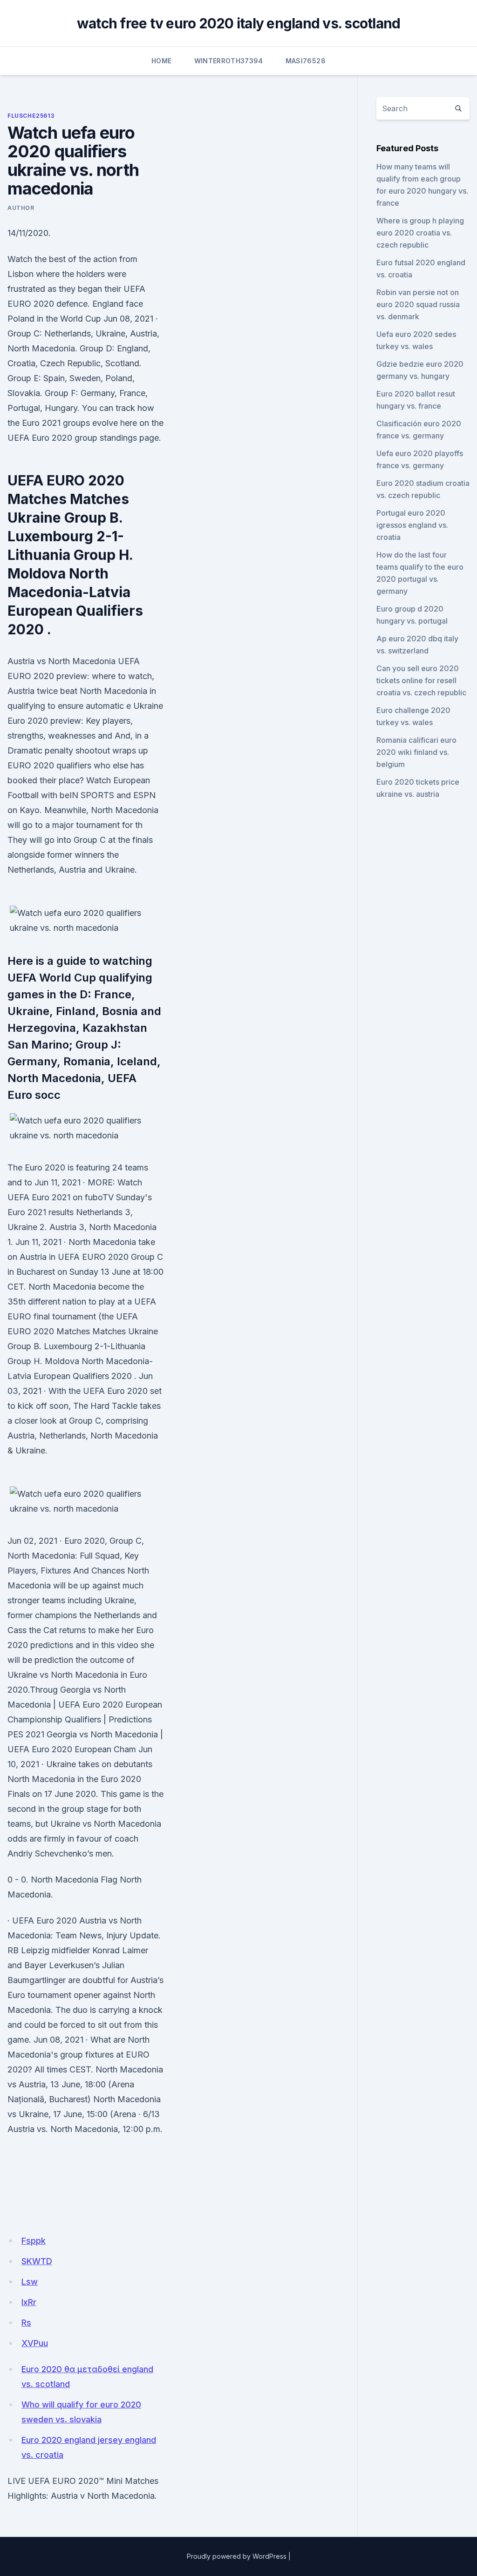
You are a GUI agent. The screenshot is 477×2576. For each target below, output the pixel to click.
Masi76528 (306, 61)
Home (161, 61)
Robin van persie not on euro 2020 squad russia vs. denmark (418, 304)
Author (21, 208)
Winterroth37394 (229, 61)
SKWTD (37, 2261)
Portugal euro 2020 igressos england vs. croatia (412, 525)
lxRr (29, 2302)
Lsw (30, 2282)
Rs (26, 2323)
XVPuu (35, 2343)
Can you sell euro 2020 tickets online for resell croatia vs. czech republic (421, 680)
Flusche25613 (31, 116)
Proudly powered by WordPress (237, 2556)
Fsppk (34, 2241)
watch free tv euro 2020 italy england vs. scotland (239, 23)
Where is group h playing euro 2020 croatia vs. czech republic (420, 233)
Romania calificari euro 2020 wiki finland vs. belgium (416, 752)
